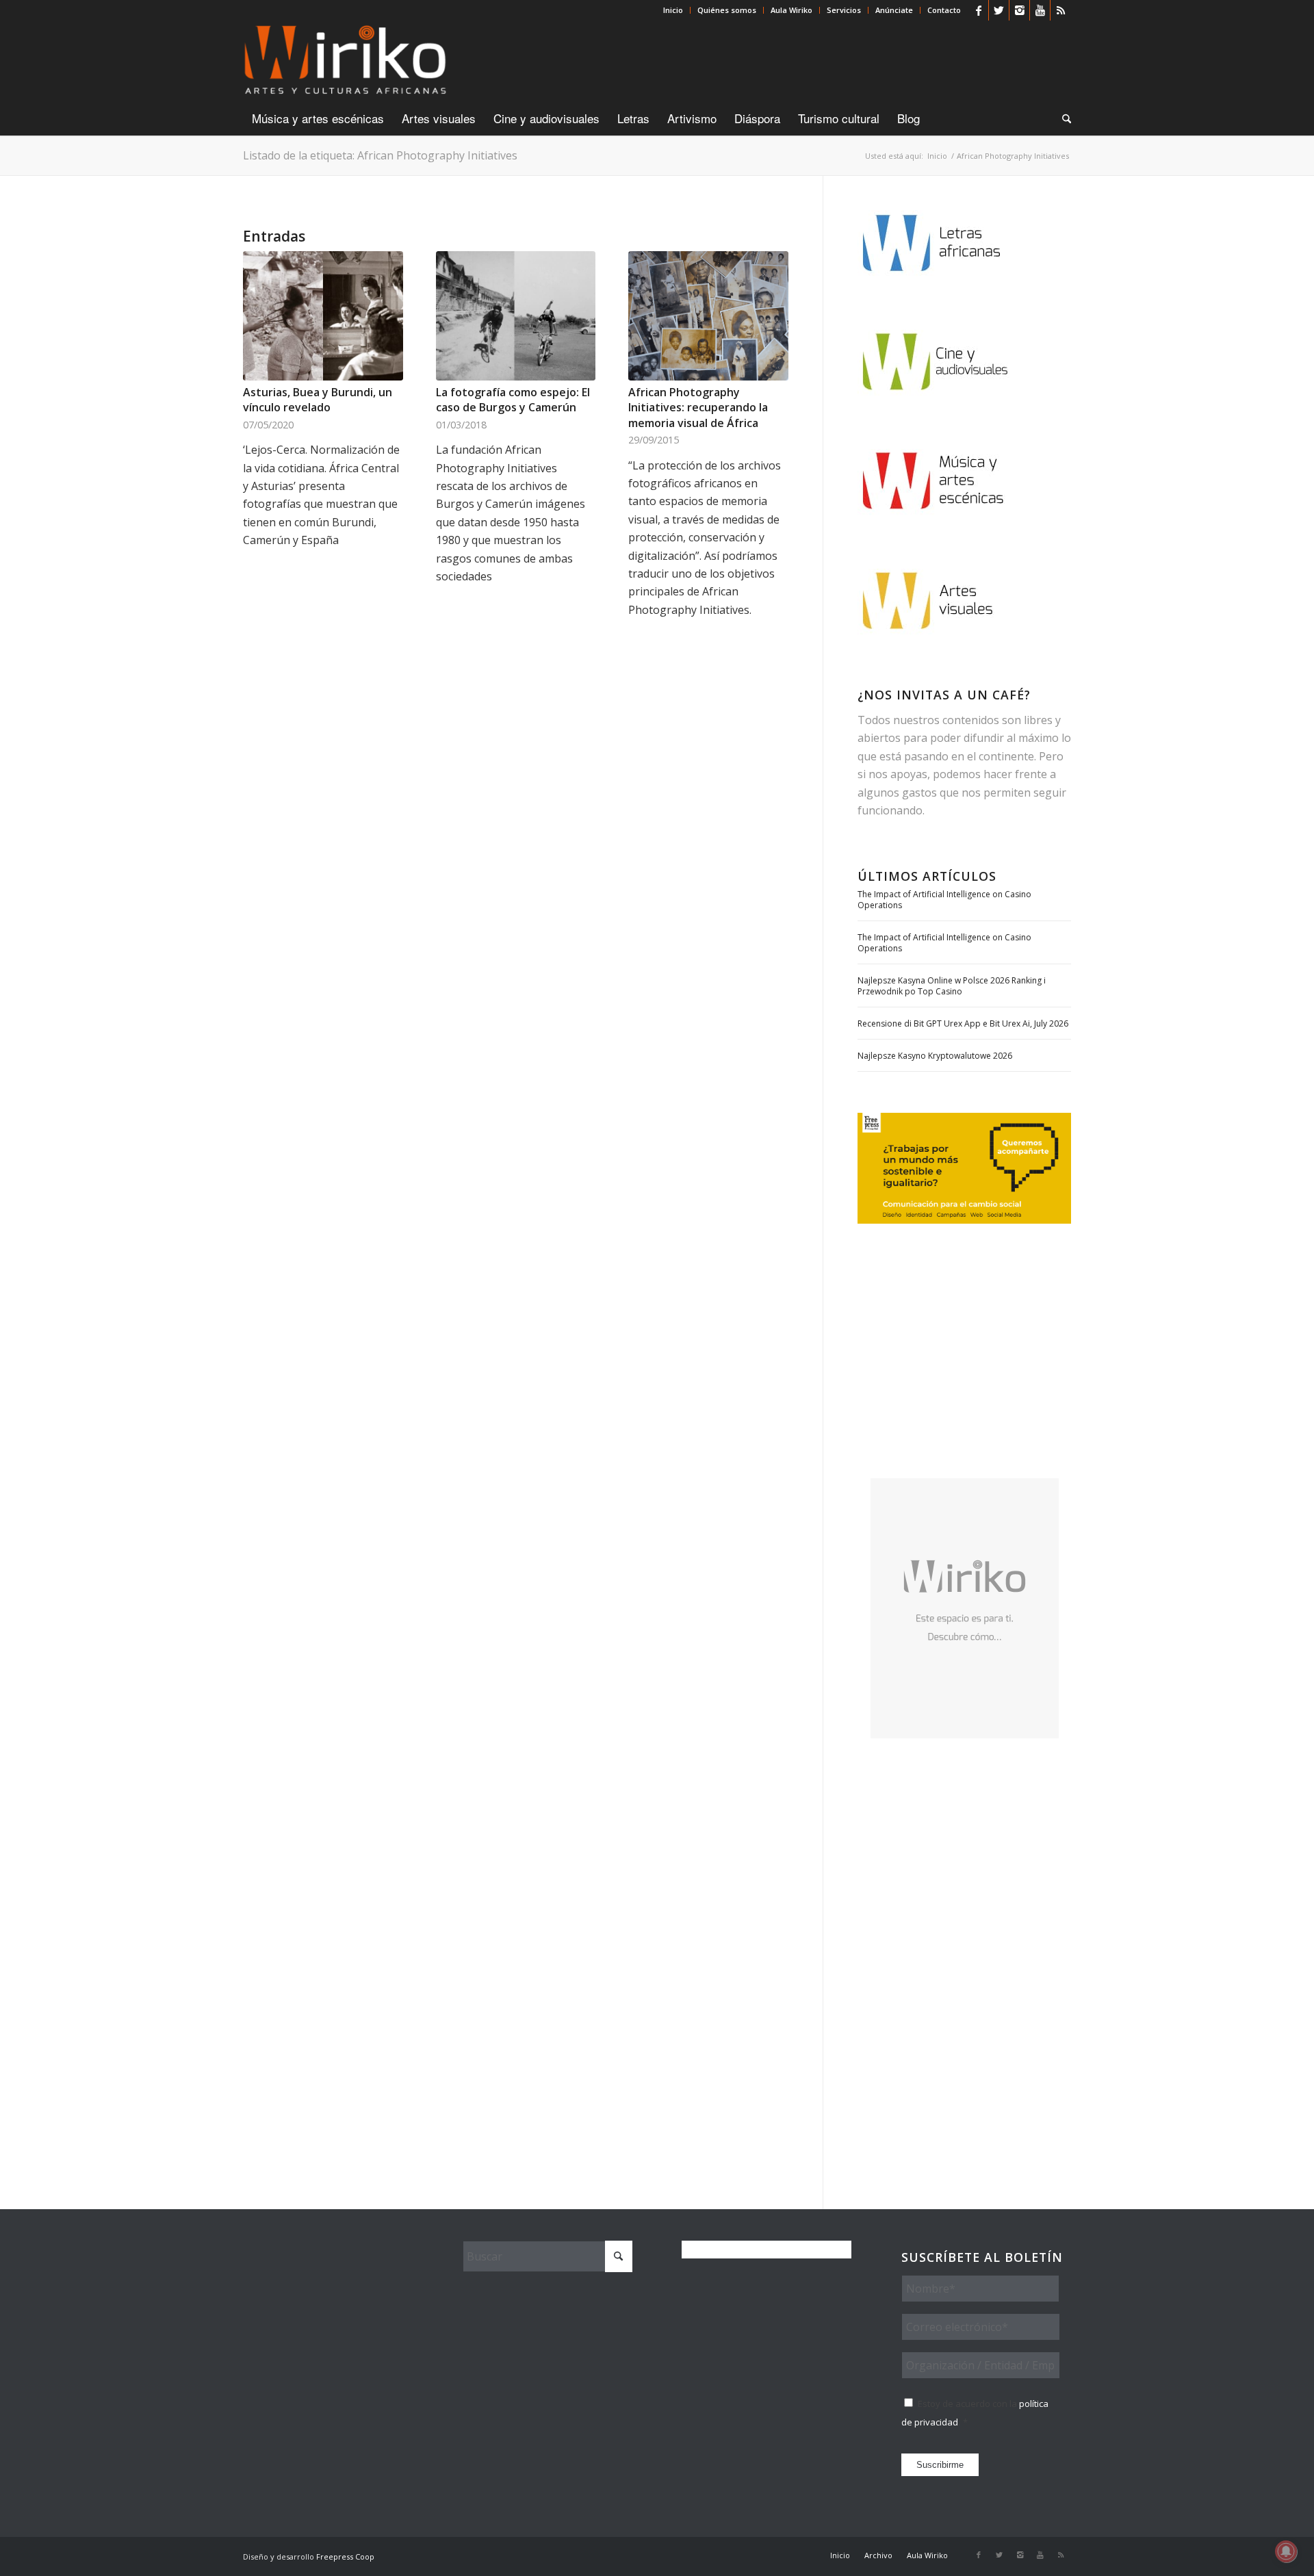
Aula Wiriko (791, 10)
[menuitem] (673, 10)
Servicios (844, 10)
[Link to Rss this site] (1061, 10)
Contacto (944, 10)
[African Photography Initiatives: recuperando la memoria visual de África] (708, 316)
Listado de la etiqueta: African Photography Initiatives (380, 155)
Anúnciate (894, 10)
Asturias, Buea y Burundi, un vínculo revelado (318, 400)
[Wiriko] (345, 61)
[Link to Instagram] (1019, 10)
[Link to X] (999, 10)
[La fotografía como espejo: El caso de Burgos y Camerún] (516, 316)
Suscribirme (940, 2465)
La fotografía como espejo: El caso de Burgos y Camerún (513, 400)
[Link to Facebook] (978, 10)
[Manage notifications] (1286, 2551)
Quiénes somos (727, 10)
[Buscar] (1062, 118)
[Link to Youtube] (1040, 10)
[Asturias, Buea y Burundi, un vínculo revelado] (323, 316)
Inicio (673, 10)
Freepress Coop (345, 2556)
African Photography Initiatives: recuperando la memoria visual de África (698, 408)
